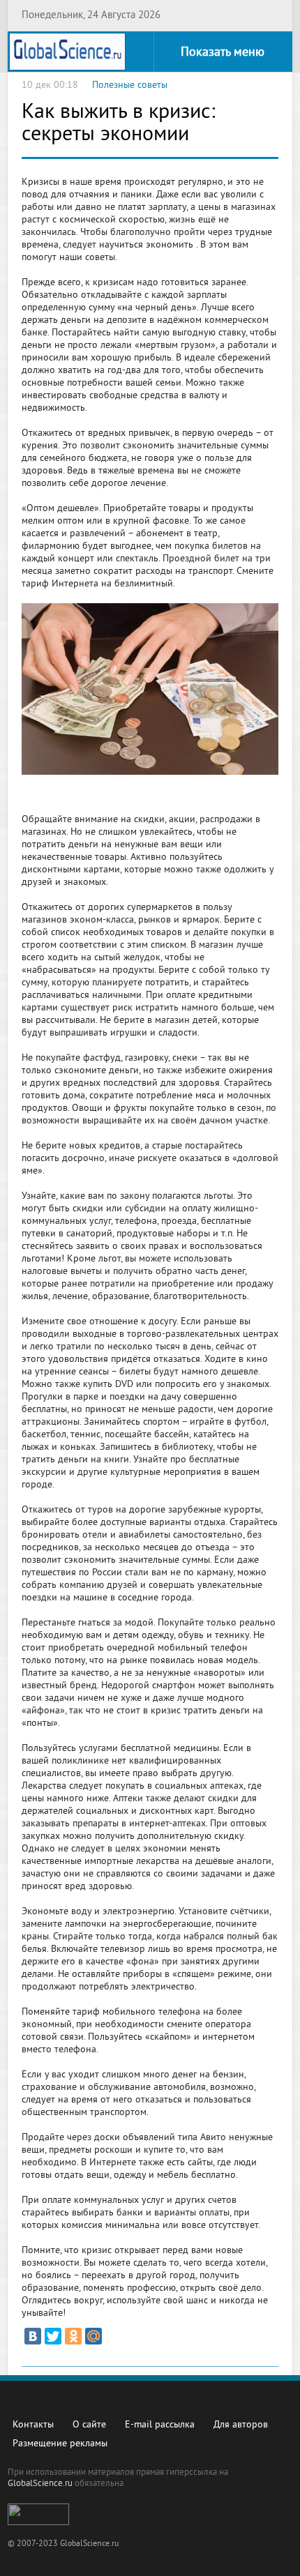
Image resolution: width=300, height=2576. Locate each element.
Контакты (33, 2425)
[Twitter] (53, 2336)
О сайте (89, 2425)
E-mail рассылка (160, 2425)
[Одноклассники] (73, 2336)
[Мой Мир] (93, 2336)
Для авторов (241, 2425)
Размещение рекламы (60, 2444)
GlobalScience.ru (40, 2484)
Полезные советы (130, 85)
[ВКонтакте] (33, 2336)
